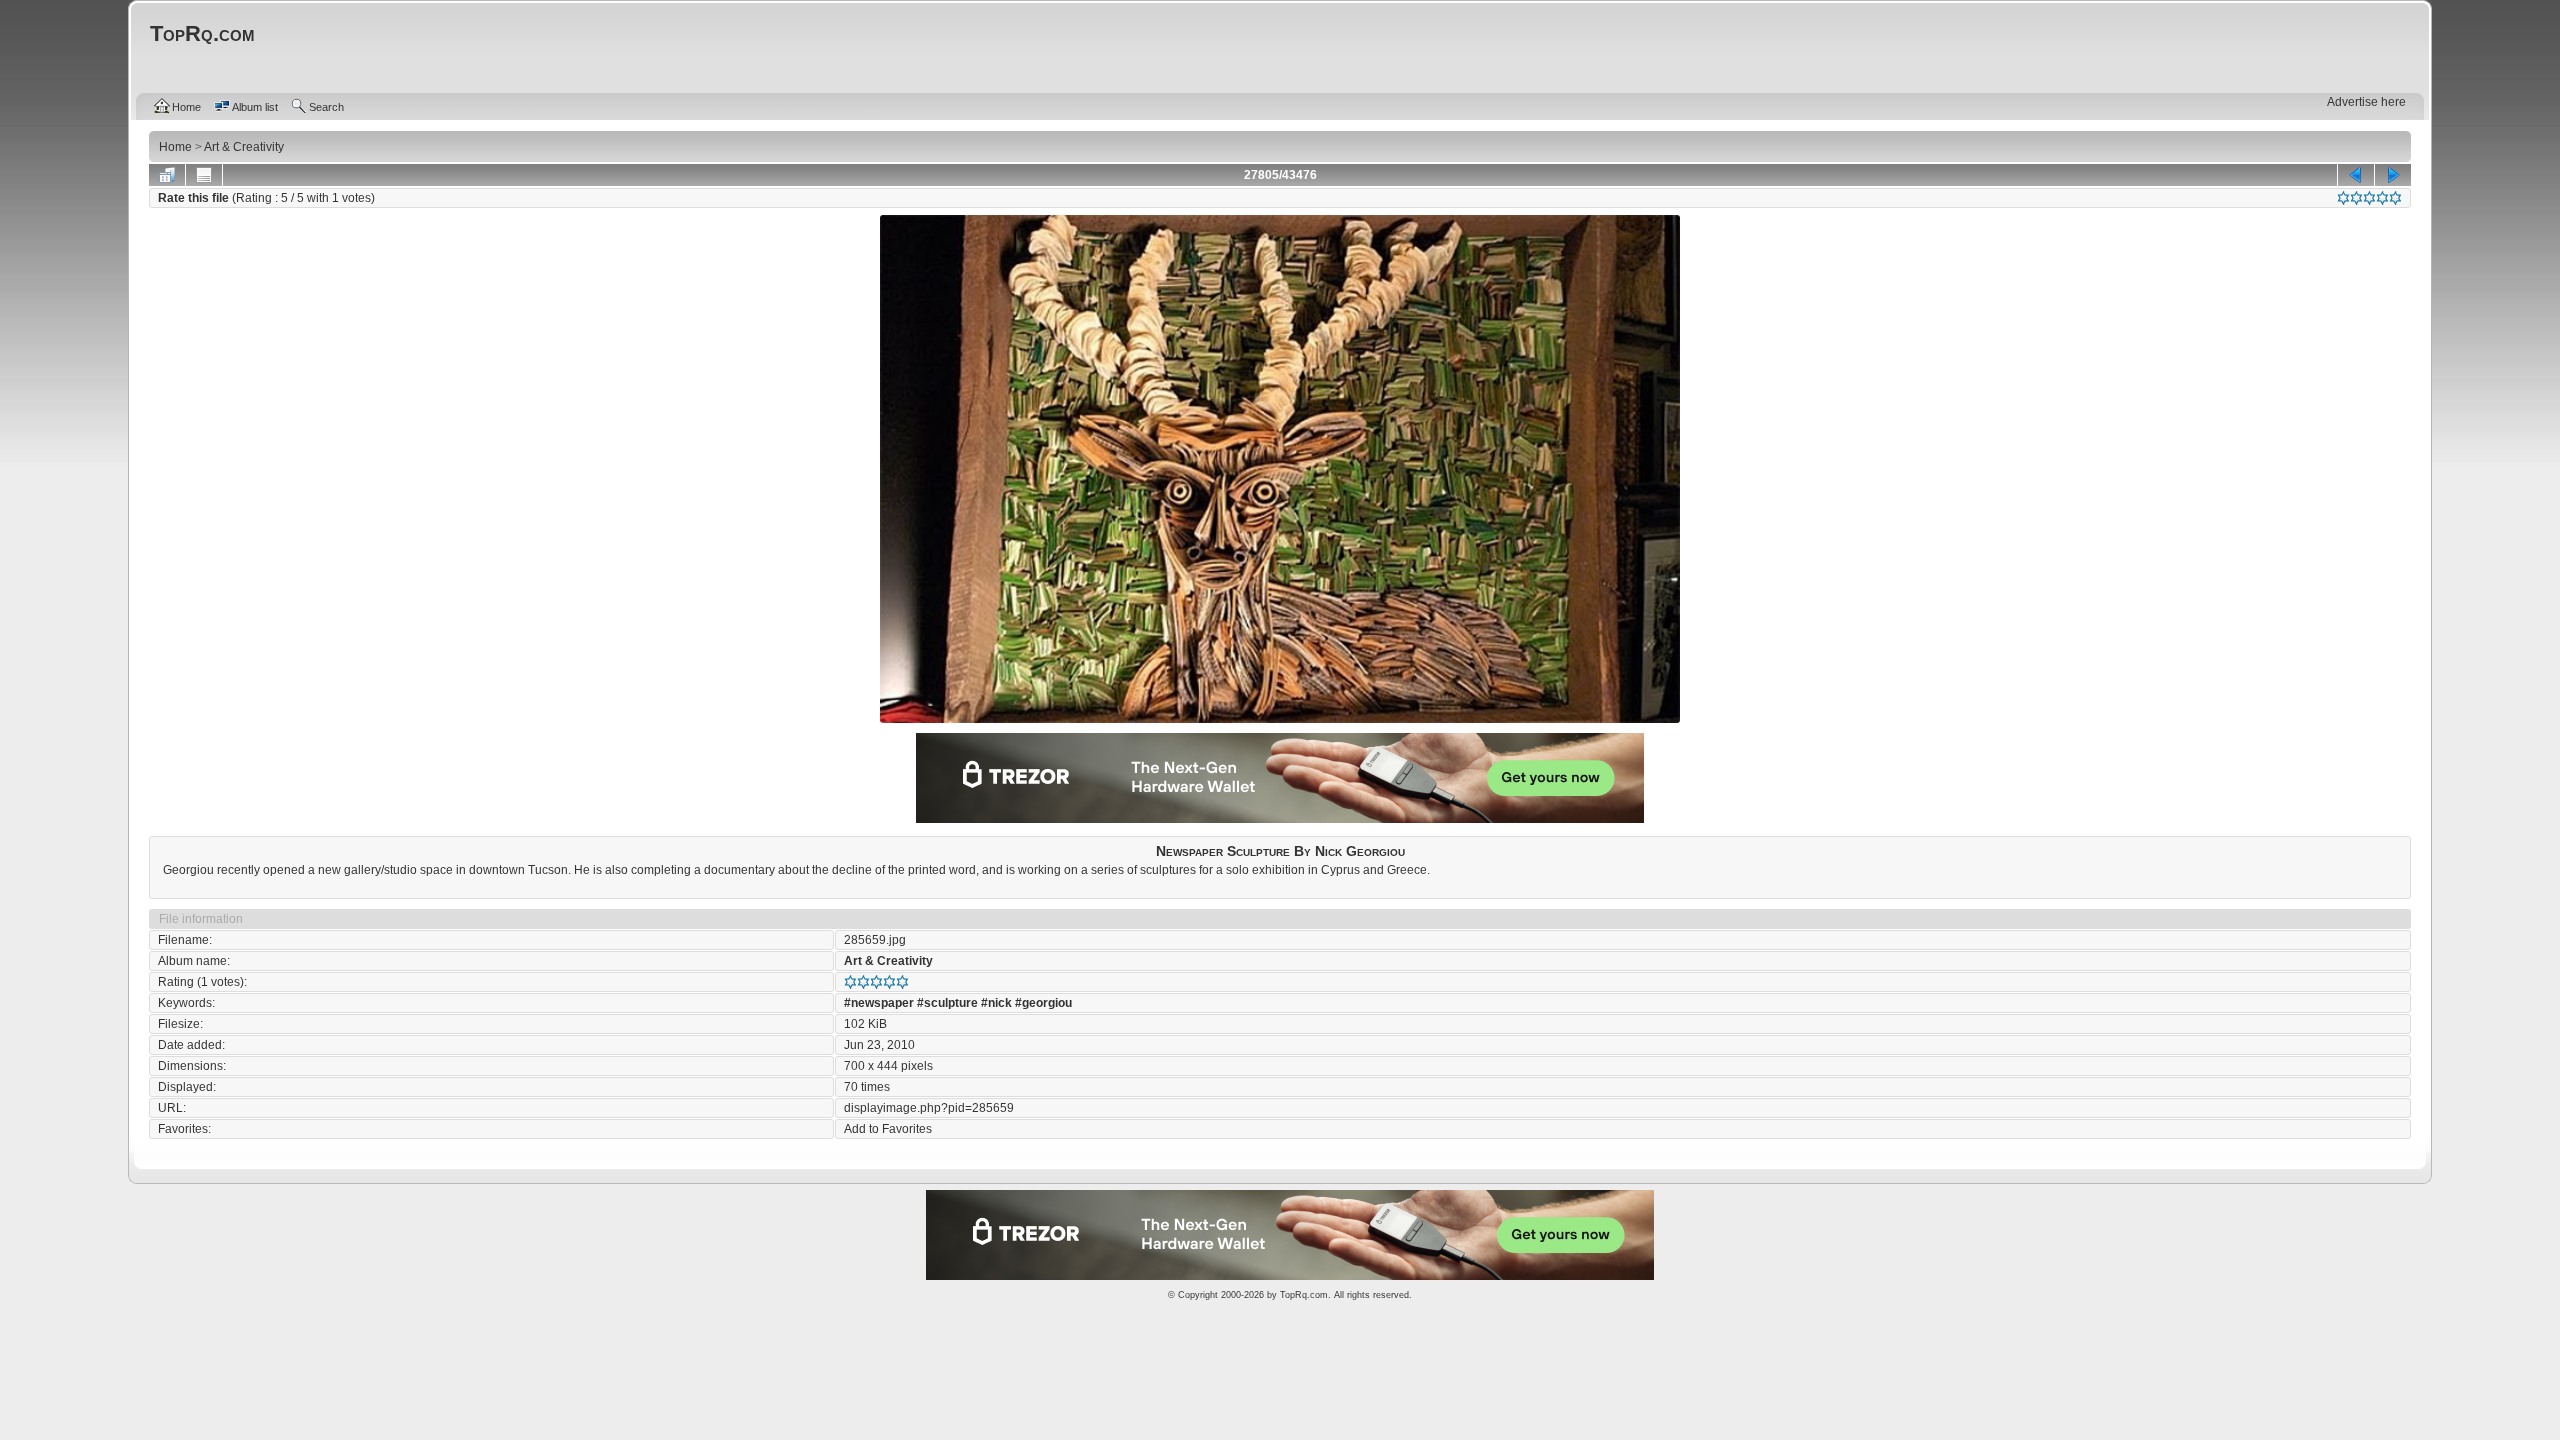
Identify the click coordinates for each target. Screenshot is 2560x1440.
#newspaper (879, 1003)
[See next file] (2393, 175)
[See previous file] (2356, 175)
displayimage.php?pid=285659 (929, 1108)
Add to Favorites (888, 1129)
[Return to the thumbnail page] (167, 175)
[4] (2382, 198)
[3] (2369, 198)
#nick (996, 1003)
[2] (2356, 198)
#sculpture (947, 1003)
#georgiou (1043, 1003)
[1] (2343, 198)
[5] (2395, 198)
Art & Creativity (888, 961)
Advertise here (2366, 102)
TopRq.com (1304, 1295)
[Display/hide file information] (204, 175)
